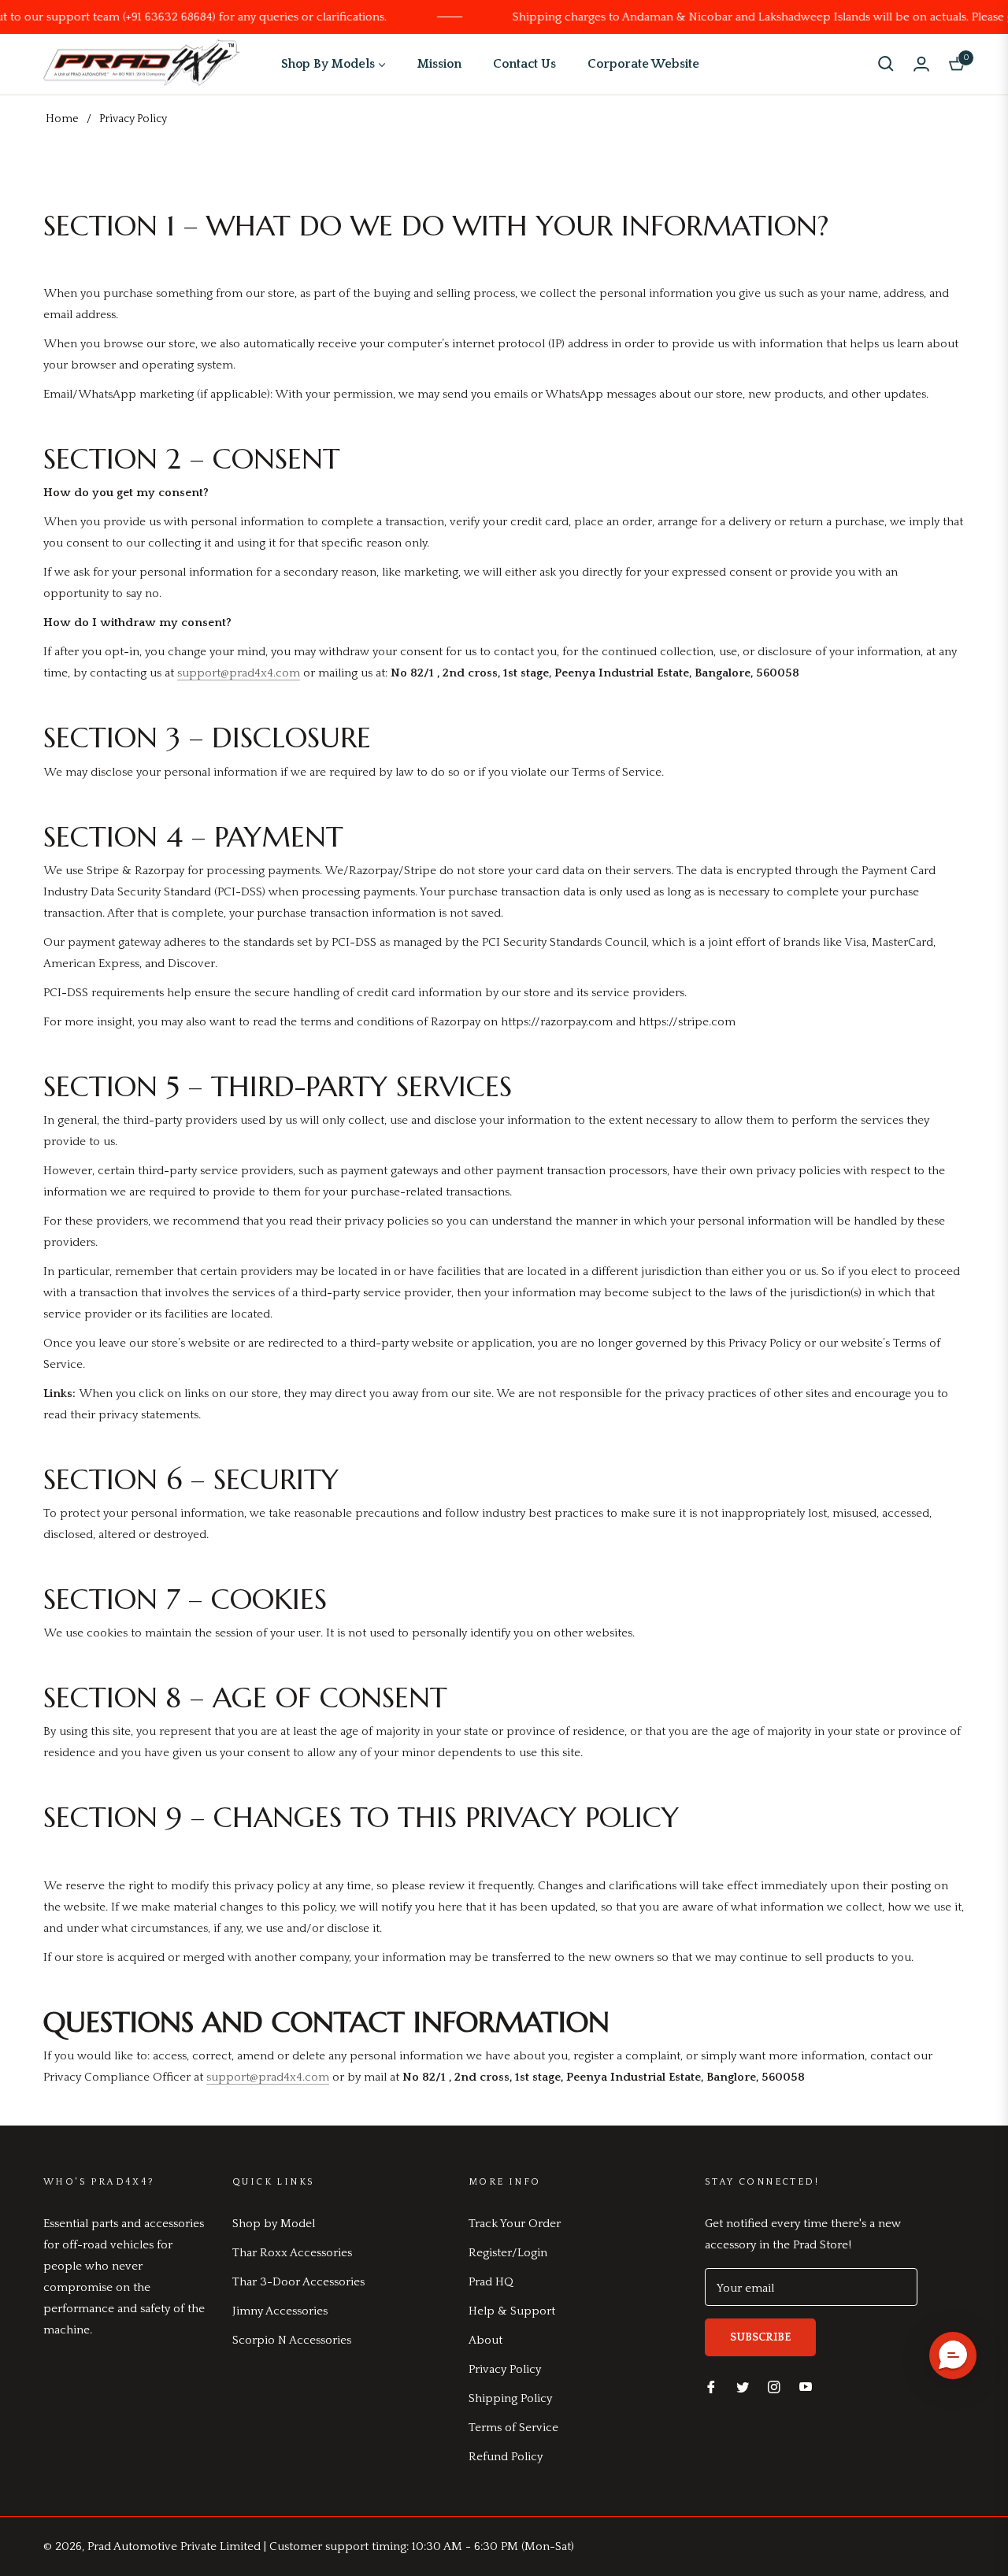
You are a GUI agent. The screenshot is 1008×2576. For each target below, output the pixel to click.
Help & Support (512, 2311)
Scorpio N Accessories (292, 2340)
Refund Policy (506, 2457)
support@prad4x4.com (239, 673)
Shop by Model (274, 2224)
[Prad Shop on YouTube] (806, 2386)
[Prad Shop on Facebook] (711, 2386)
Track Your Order (515, 2224)
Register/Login (508, 2253)
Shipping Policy (510, 2398)
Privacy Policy (505, 2369)
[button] (886, 64)
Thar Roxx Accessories (292, 2253)
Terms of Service (513, 2428)
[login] (921, 64)
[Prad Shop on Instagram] (774, 2386)
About (485, 2340)
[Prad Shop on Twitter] (743, 2386)
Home (62, 119)
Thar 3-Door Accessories (298, 2282)
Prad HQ (491, 2282)
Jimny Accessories (280, 2311)
